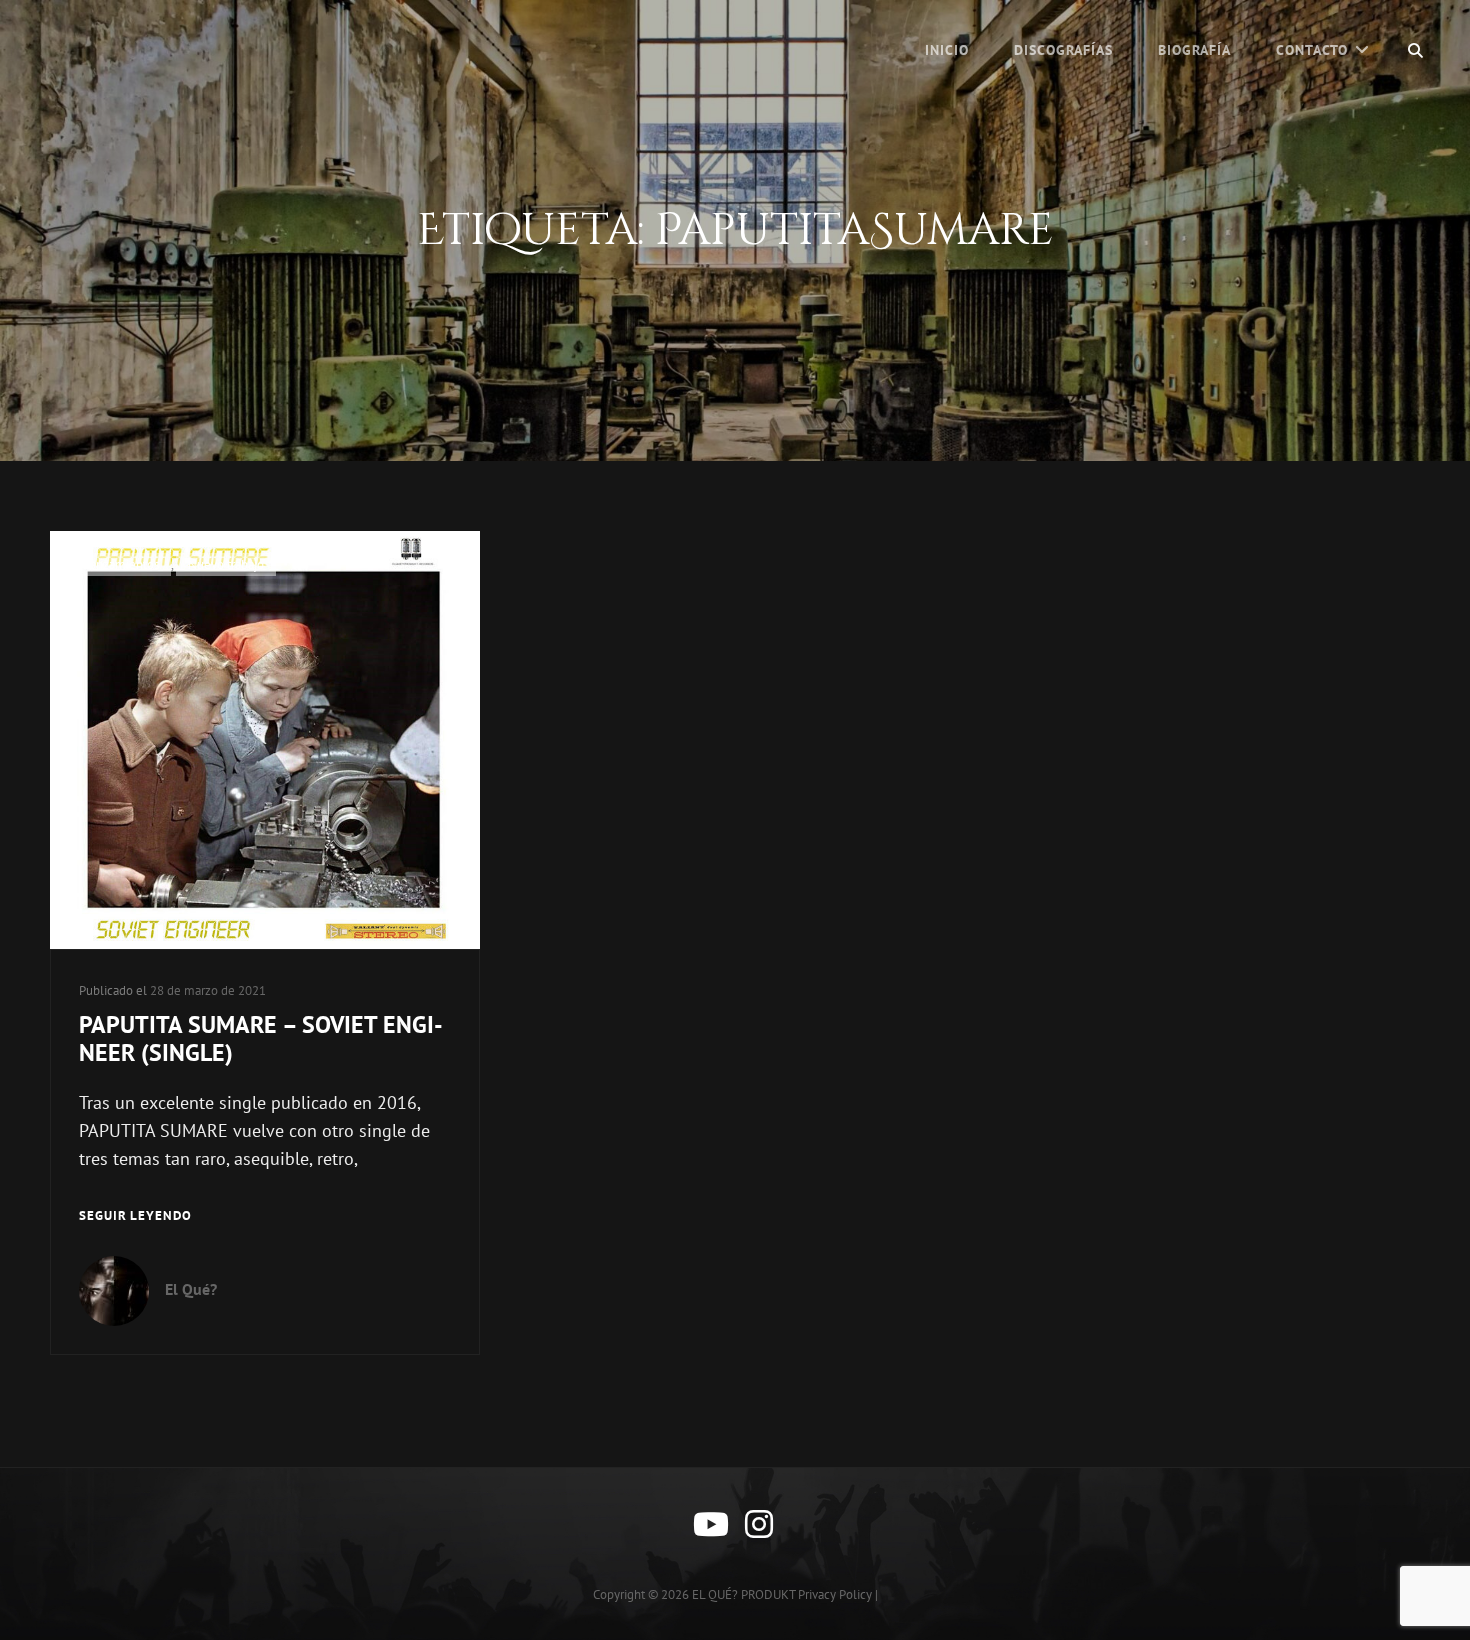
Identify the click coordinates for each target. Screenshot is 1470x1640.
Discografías (1063, 50)
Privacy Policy (835, 1594)
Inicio (947, 50)
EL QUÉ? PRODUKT (743, 1594)
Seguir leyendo (135, 1217)
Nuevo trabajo (226, 564)
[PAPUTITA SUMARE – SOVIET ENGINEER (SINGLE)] (265, 739)
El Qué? (191, 1289)
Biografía (1194, 50)
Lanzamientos (121, 564)
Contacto (1312, 50)
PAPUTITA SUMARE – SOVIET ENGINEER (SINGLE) (261, 1039)
